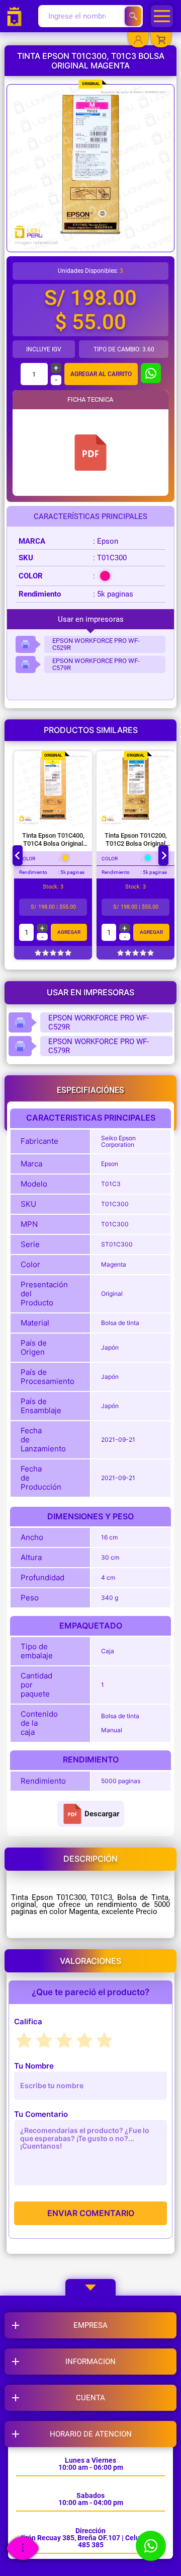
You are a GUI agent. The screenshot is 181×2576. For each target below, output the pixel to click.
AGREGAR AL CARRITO (101, 374)
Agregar (69, 932)
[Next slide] (163, 855)
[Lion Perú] (17, 16)
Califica (28, 2021)
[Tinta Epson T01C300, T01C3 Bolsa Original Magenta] (90, 453)
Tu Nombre (34, 2066)
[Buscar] (133, 16)
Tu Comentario (41, 2114)
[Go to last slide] (18, 855)
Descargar (102, 1814)
